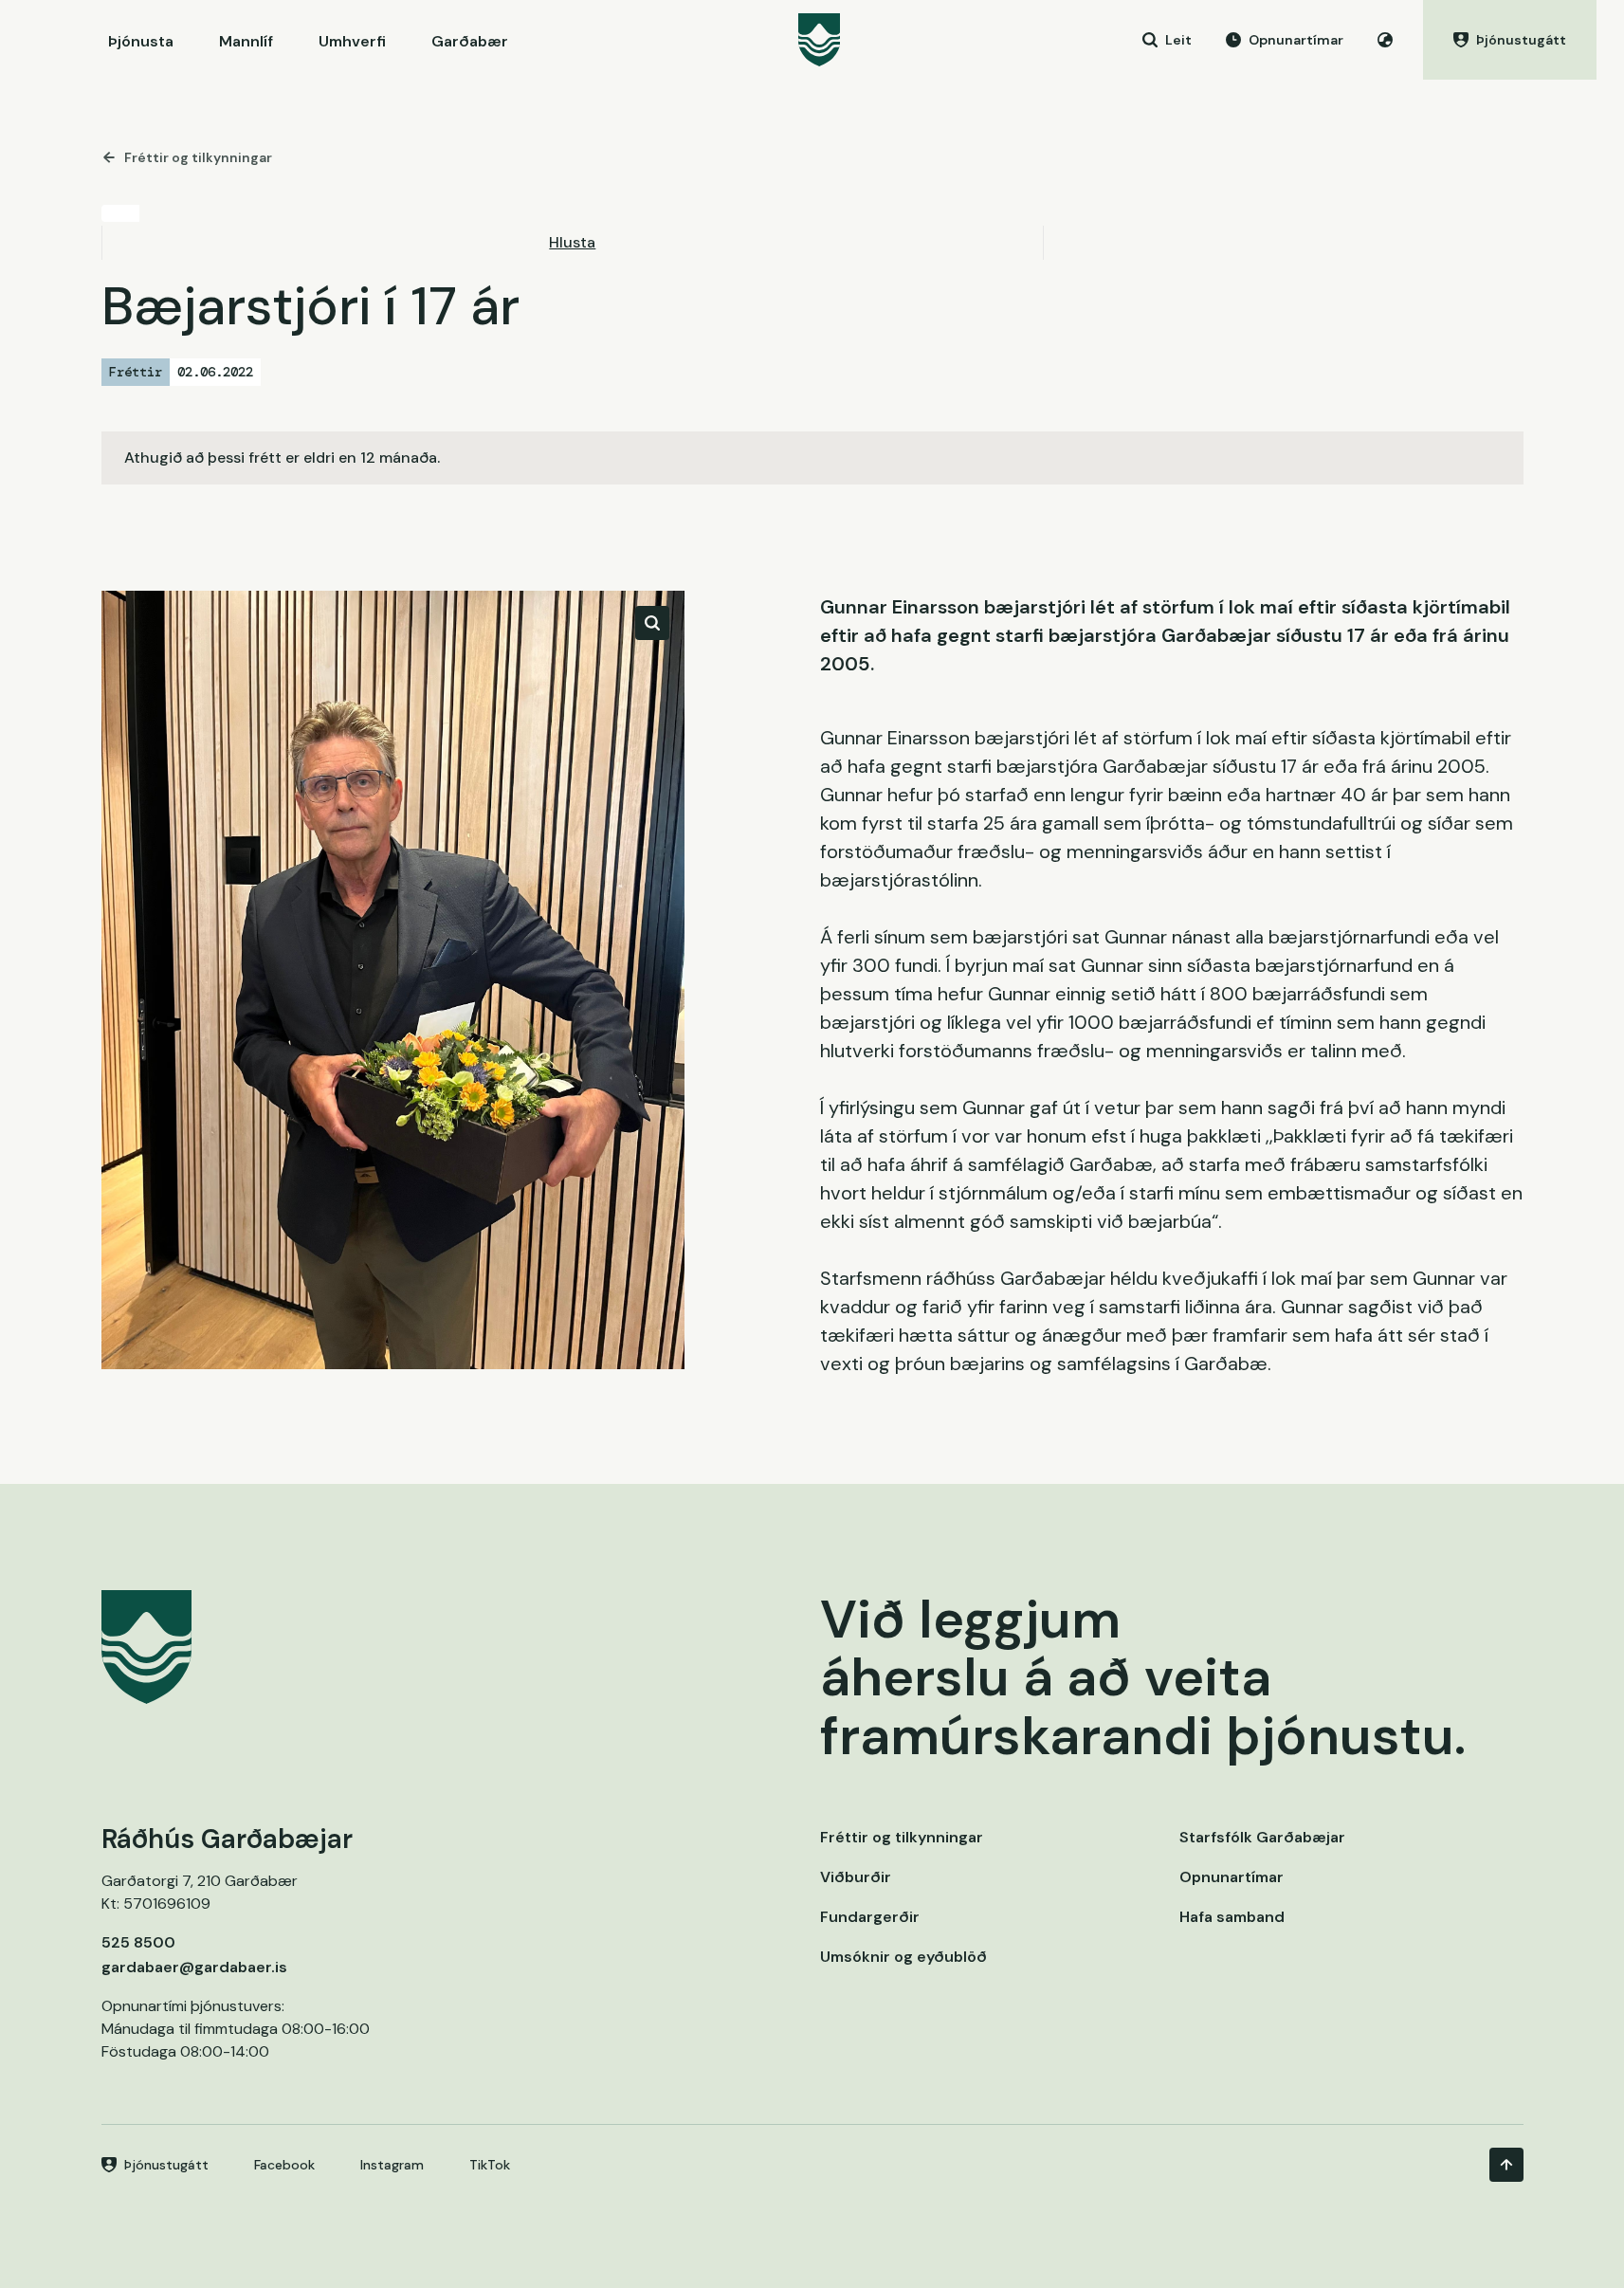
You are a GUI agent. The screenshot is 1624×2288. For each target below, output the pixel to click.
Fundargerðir (870, 1917)
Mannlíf (246, 41)
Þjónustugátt (166, 2165)
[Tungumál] (1385, 40)
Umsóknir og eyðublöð (903, 1957)
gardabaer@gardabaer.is (194, 1967)
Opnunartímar (1232, 1877)
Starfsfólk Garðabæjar (1262, 1837)
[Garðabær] (819, 40)
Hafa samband (1232, 1917)
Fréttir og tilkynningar (198, 157)
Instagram (392, 2165)
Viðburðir (856, 1877)
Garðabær (470, 41)
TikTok (490, 2165)
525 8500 (138, 1942)
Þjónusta (141, 41)
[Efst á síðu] (1506, 2165)
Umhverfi (352, 41)
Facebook (284, 2165)
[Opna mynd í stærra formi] (652, 623)
